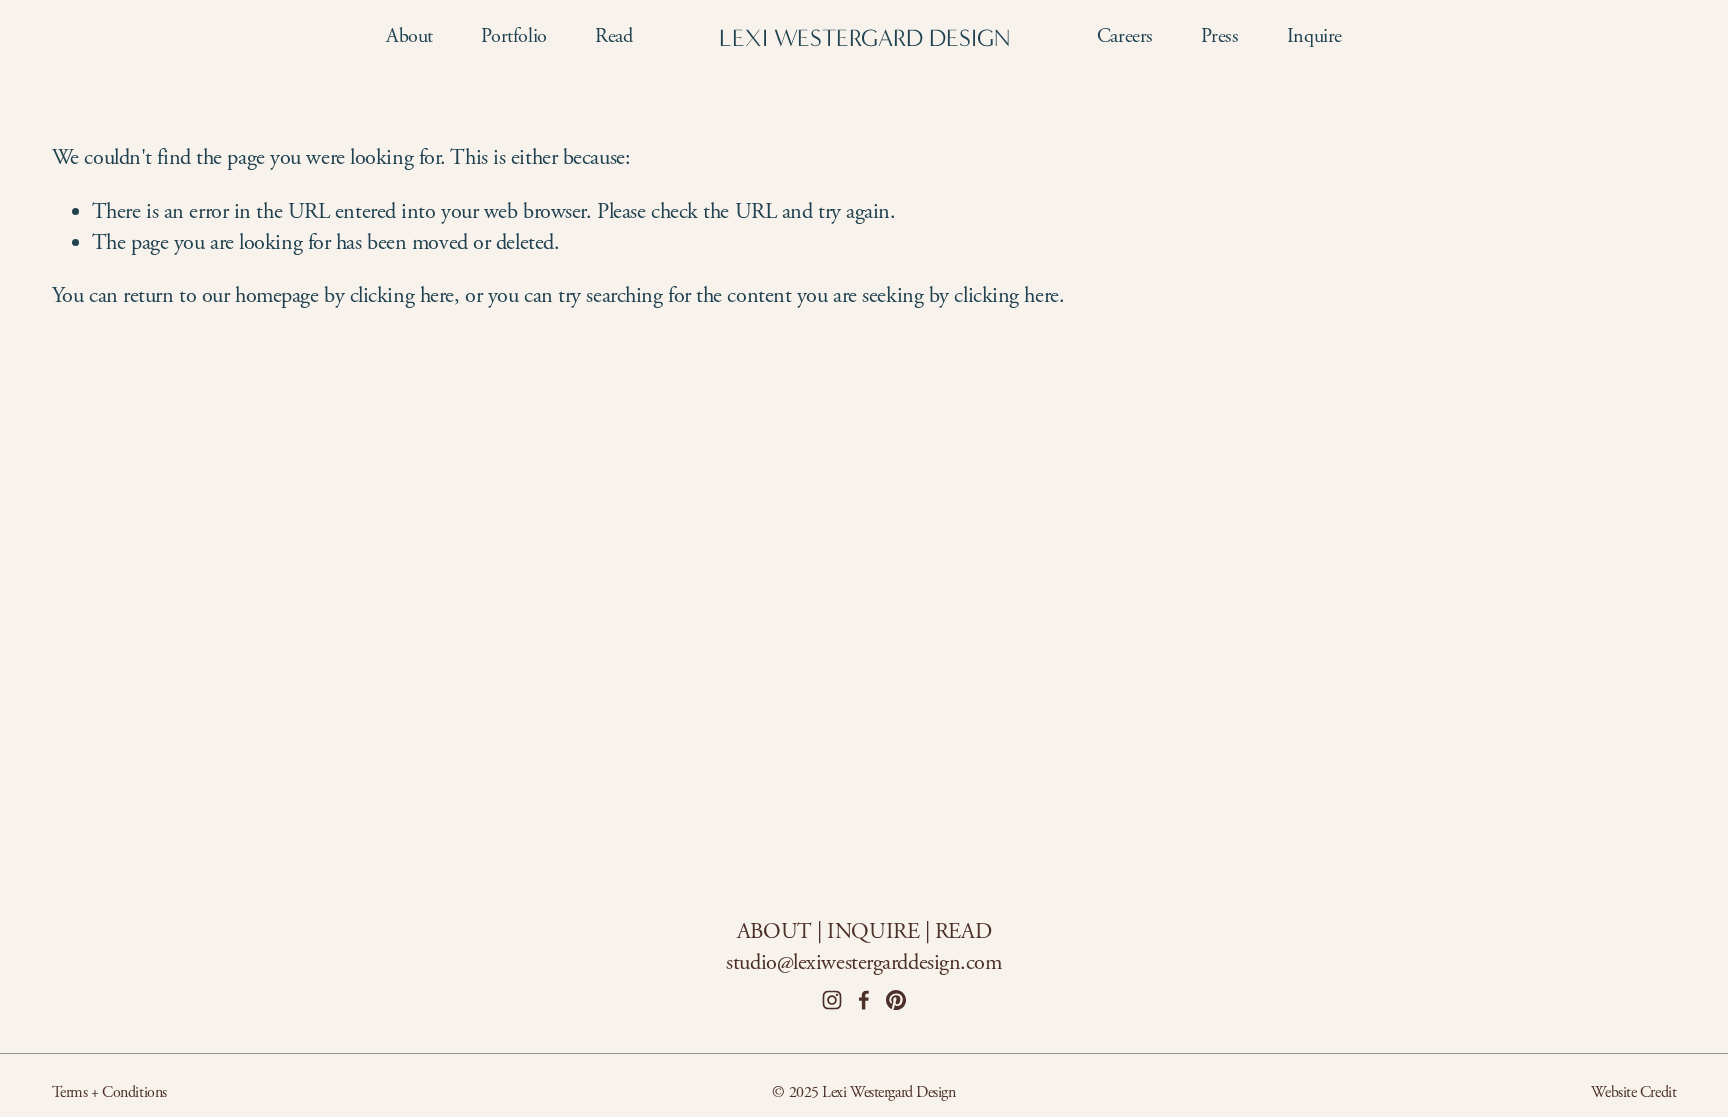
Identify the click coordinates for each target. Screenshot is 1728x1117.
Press (1219, 36)
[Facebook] (864, 1000)
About (409, 36)
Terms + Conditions (109, 1092)
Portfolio (513, 36)
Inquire (1314, 36)
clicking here (402, 296)
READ (963, 932)
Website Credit (1633, 1092)
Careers (1125, 36)
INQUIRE (873, 932)
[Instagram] (832, 1000)
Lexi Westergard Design (864, 38)
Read (613, 36)
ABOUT (774, 932)
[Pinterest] (896, 1000)
